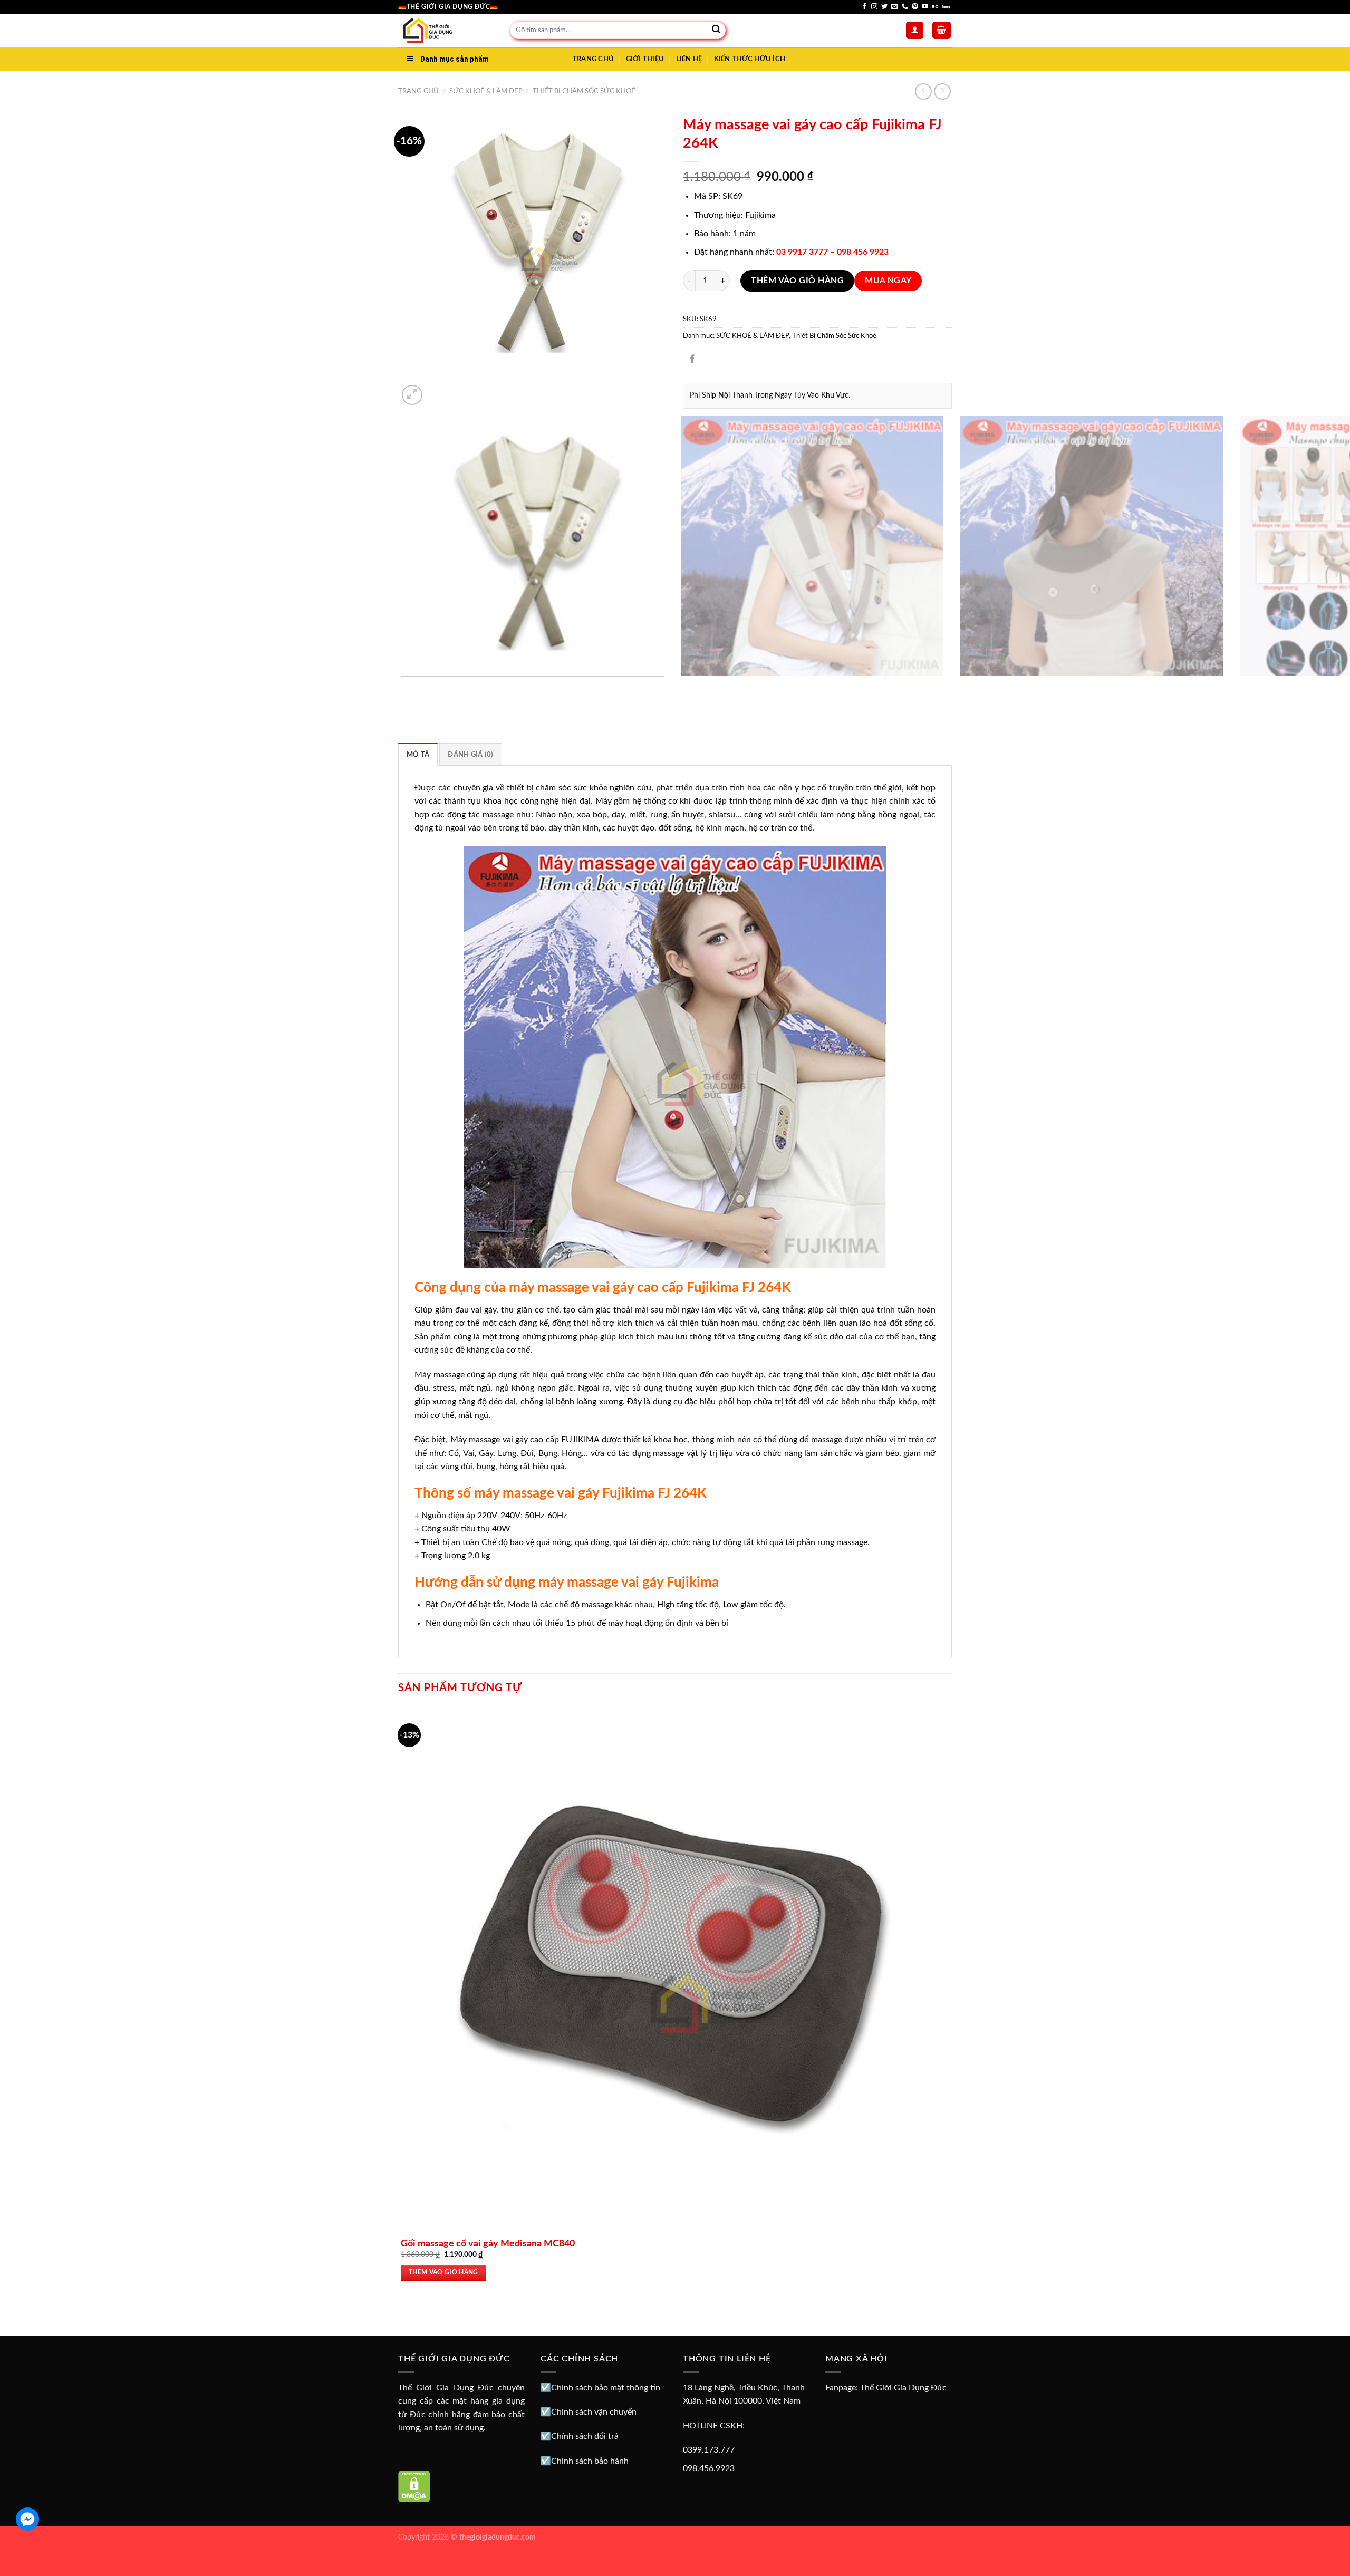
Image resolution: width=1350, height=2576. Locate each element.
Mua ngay (888, 281)
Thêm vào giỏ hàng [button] (443, 2273)
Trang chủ (418, 91)
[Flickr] (935, 7)
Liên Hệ (689, 59)
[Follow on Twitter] (884, 7)
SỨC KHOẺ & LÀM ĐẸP (486, 91)
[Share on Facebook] (693, 359)
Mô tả (418, 755)
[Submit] (716, 31)
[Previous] (403, 687)
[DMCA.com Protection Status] (414, 2486)
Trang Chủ (593, 59)
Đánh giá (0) (470, 755)
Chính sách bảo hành (590, 2461)
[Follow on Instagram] (874, 7)
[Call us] (905, 7)
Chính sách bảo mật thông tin (606, 2388)
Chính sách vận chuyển (594, 2412)
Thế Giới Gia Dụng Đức (903, 2388)
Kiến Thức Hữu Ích (750, 59)
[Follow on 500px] (946, 7)
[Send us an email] (894, 7)
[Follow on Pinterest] (915, 7)
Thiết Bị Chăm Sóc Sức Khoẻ (584, 91)
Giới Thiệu (645, 59)
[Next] (437, 389)
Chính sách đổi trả (585, 2436)
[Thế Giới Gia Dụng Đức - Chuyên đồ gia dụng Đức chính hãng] (446, 31)
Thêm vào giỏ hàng (797, 281)
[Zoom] (412, 395)
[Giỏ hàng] (942, 30)
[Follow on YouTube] (925, 7)
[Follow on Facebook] (864, 7)
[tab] (418, 754)
